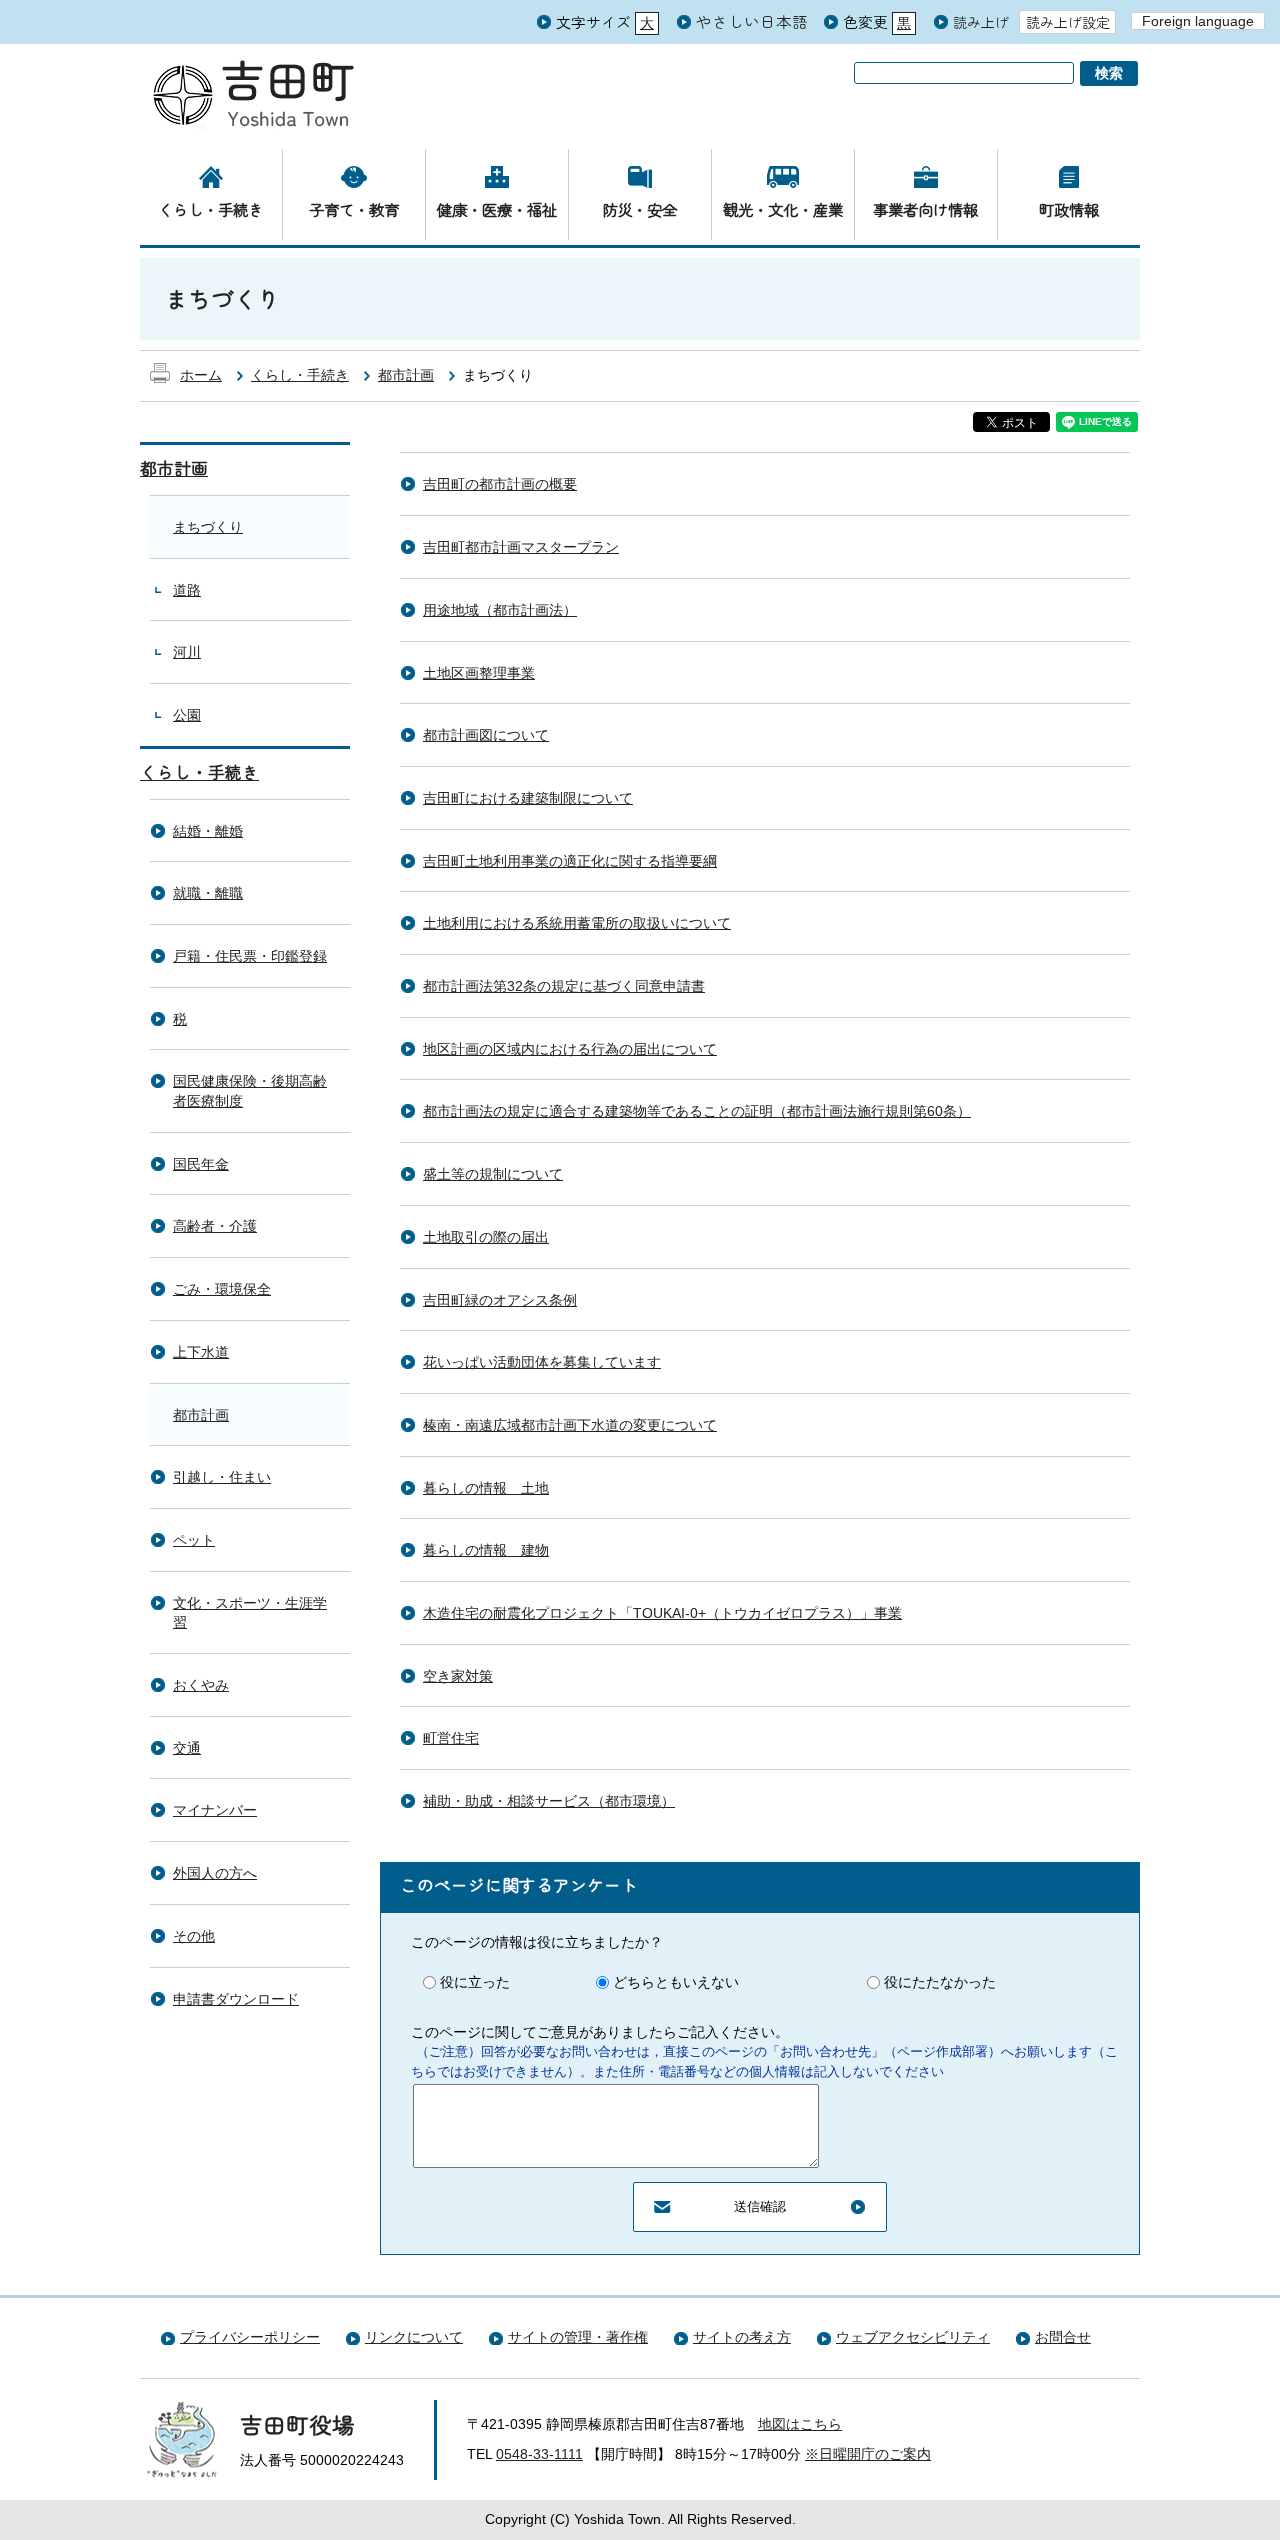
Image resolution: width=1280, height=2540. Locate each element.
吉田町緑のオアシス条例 (500, 1300)
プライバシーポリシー (250, 2337)
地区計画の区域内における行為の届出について (570, 1049)
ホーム (201, 375)
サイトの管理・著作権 (578, 2337)
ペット (194, 1540)
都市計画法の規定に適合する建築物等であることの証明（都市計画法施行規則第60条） (697, 1111)
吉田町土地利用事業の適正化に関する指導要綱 (570, 861)
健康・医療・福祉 (497, 209)
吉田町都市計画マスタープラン (521, 547)
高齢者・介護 (215, 1226)
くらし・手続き (210, 209)
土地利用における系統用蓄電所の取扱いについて (577, 923)
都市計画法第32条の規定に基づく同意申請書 (564, 986)
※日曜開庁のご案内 (868, 2454)
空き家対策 (458, 1676)
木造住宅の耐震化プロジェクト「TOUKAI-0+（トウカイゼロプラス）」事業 (662, 1613)
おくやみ (201, 1685)
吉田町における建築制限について (528, 798)
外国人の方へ (215, 1873)
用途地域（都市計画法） (500, 610)
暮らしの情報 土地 (486, 1488)
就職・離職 (208, 893)
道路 (187, 590)
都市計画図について (486, 735)
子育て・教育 (354, 209)
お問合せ (1063, 2337)
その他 (194, 1936)
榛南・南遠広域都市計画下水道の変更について (570, 1425)
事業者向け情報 (925, 209)
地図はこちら (800, 2424)
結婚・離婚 (208, 831)
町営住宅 (451, 1738)
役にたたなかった (940, 1982)
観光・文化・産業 (783, 209)
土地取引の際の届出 (486, 1237)
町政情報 (1069, 209)
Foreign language (1198, 21)
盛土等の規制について (493, 1174)
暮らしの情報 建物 (486, 1550)
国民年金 (201, 1164)
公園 (187, 715)
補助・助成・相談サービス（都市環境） (549, 1801)
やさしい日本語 (752, 21)
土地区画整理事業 (479, 673)
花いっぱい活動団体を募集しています (542, 1362)
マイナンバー (215, 1810)
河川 (187, 652)
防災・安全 (639, 209)
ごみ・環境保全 (222, 1289)
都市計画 (406, 375)
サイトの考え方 (742, 2337)
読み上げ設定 (1068, 22)
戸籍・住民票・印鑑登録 (250, 956)
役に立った (475, 1982)
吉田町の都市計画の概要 (500, 484)
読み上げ (981, 22)
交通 (187, 1748)
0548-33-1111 (539, 2454)
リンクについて (414, 2337)
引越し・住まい (222, 1477)
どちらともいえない (676, 1982)
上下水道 (201, 1352)
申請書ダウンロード (236, 1999)
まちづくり (208, 527)
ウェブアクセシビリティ (913, 2337)
